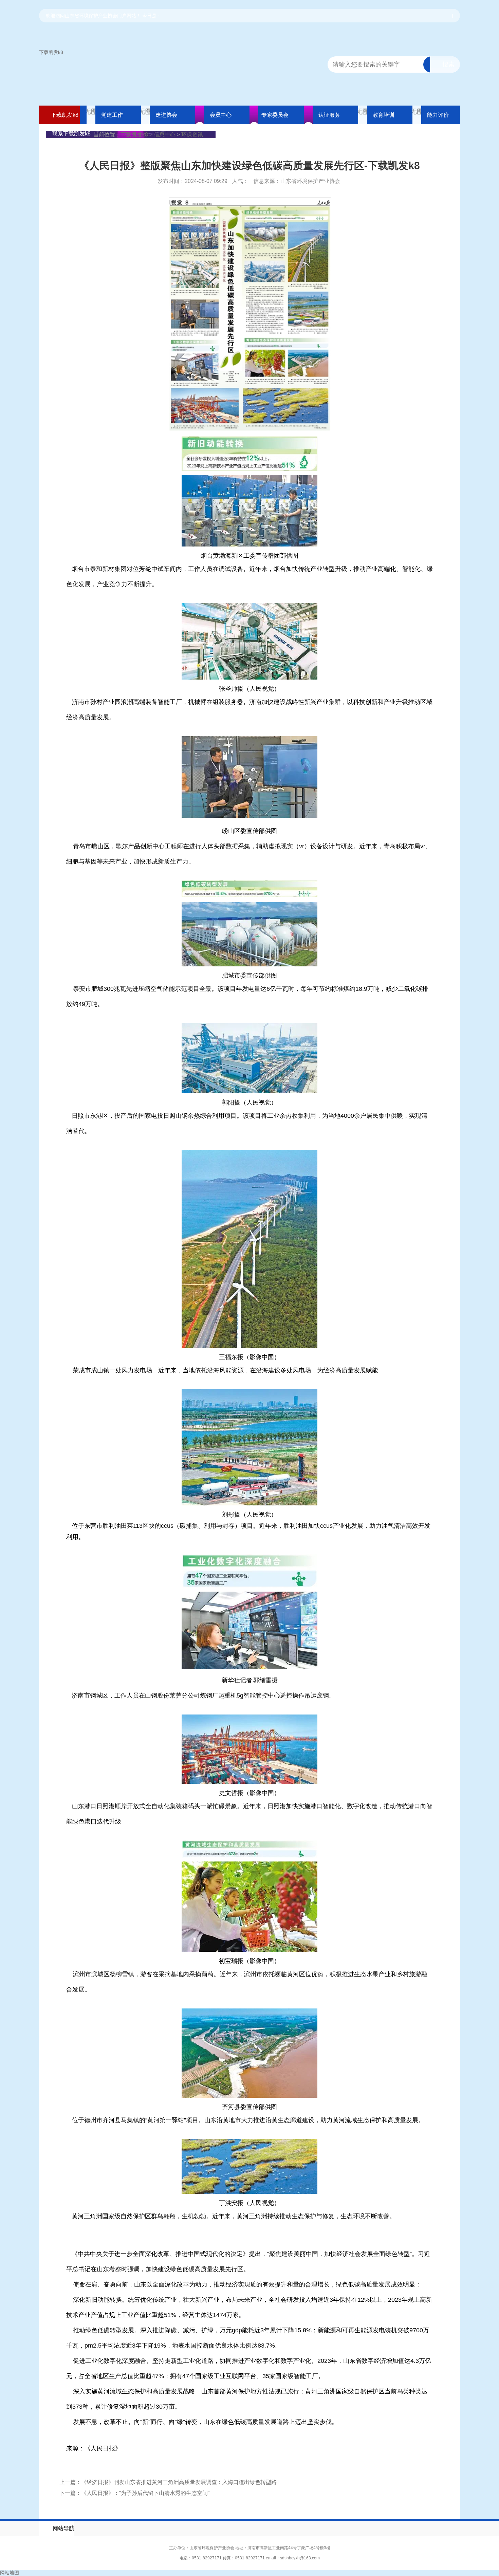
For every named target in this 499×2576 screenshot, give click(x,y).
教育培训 (384, 115)
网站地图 (10, 2573)
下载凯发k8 (51, 52)
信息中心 (165, 135)
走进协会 (166, 115)
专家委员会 (275, 115)
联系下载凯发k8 (71, 134)
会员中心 (221, 115)
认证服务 (329, 115)
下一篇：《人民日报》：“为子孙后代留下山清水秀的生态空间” (134, 2493)
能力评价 (438, 115)
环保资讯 (192, 135)
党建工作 (112, 115)
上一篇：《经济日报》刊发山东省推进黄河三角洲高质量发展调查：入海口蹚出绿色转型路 (168, 2482)
